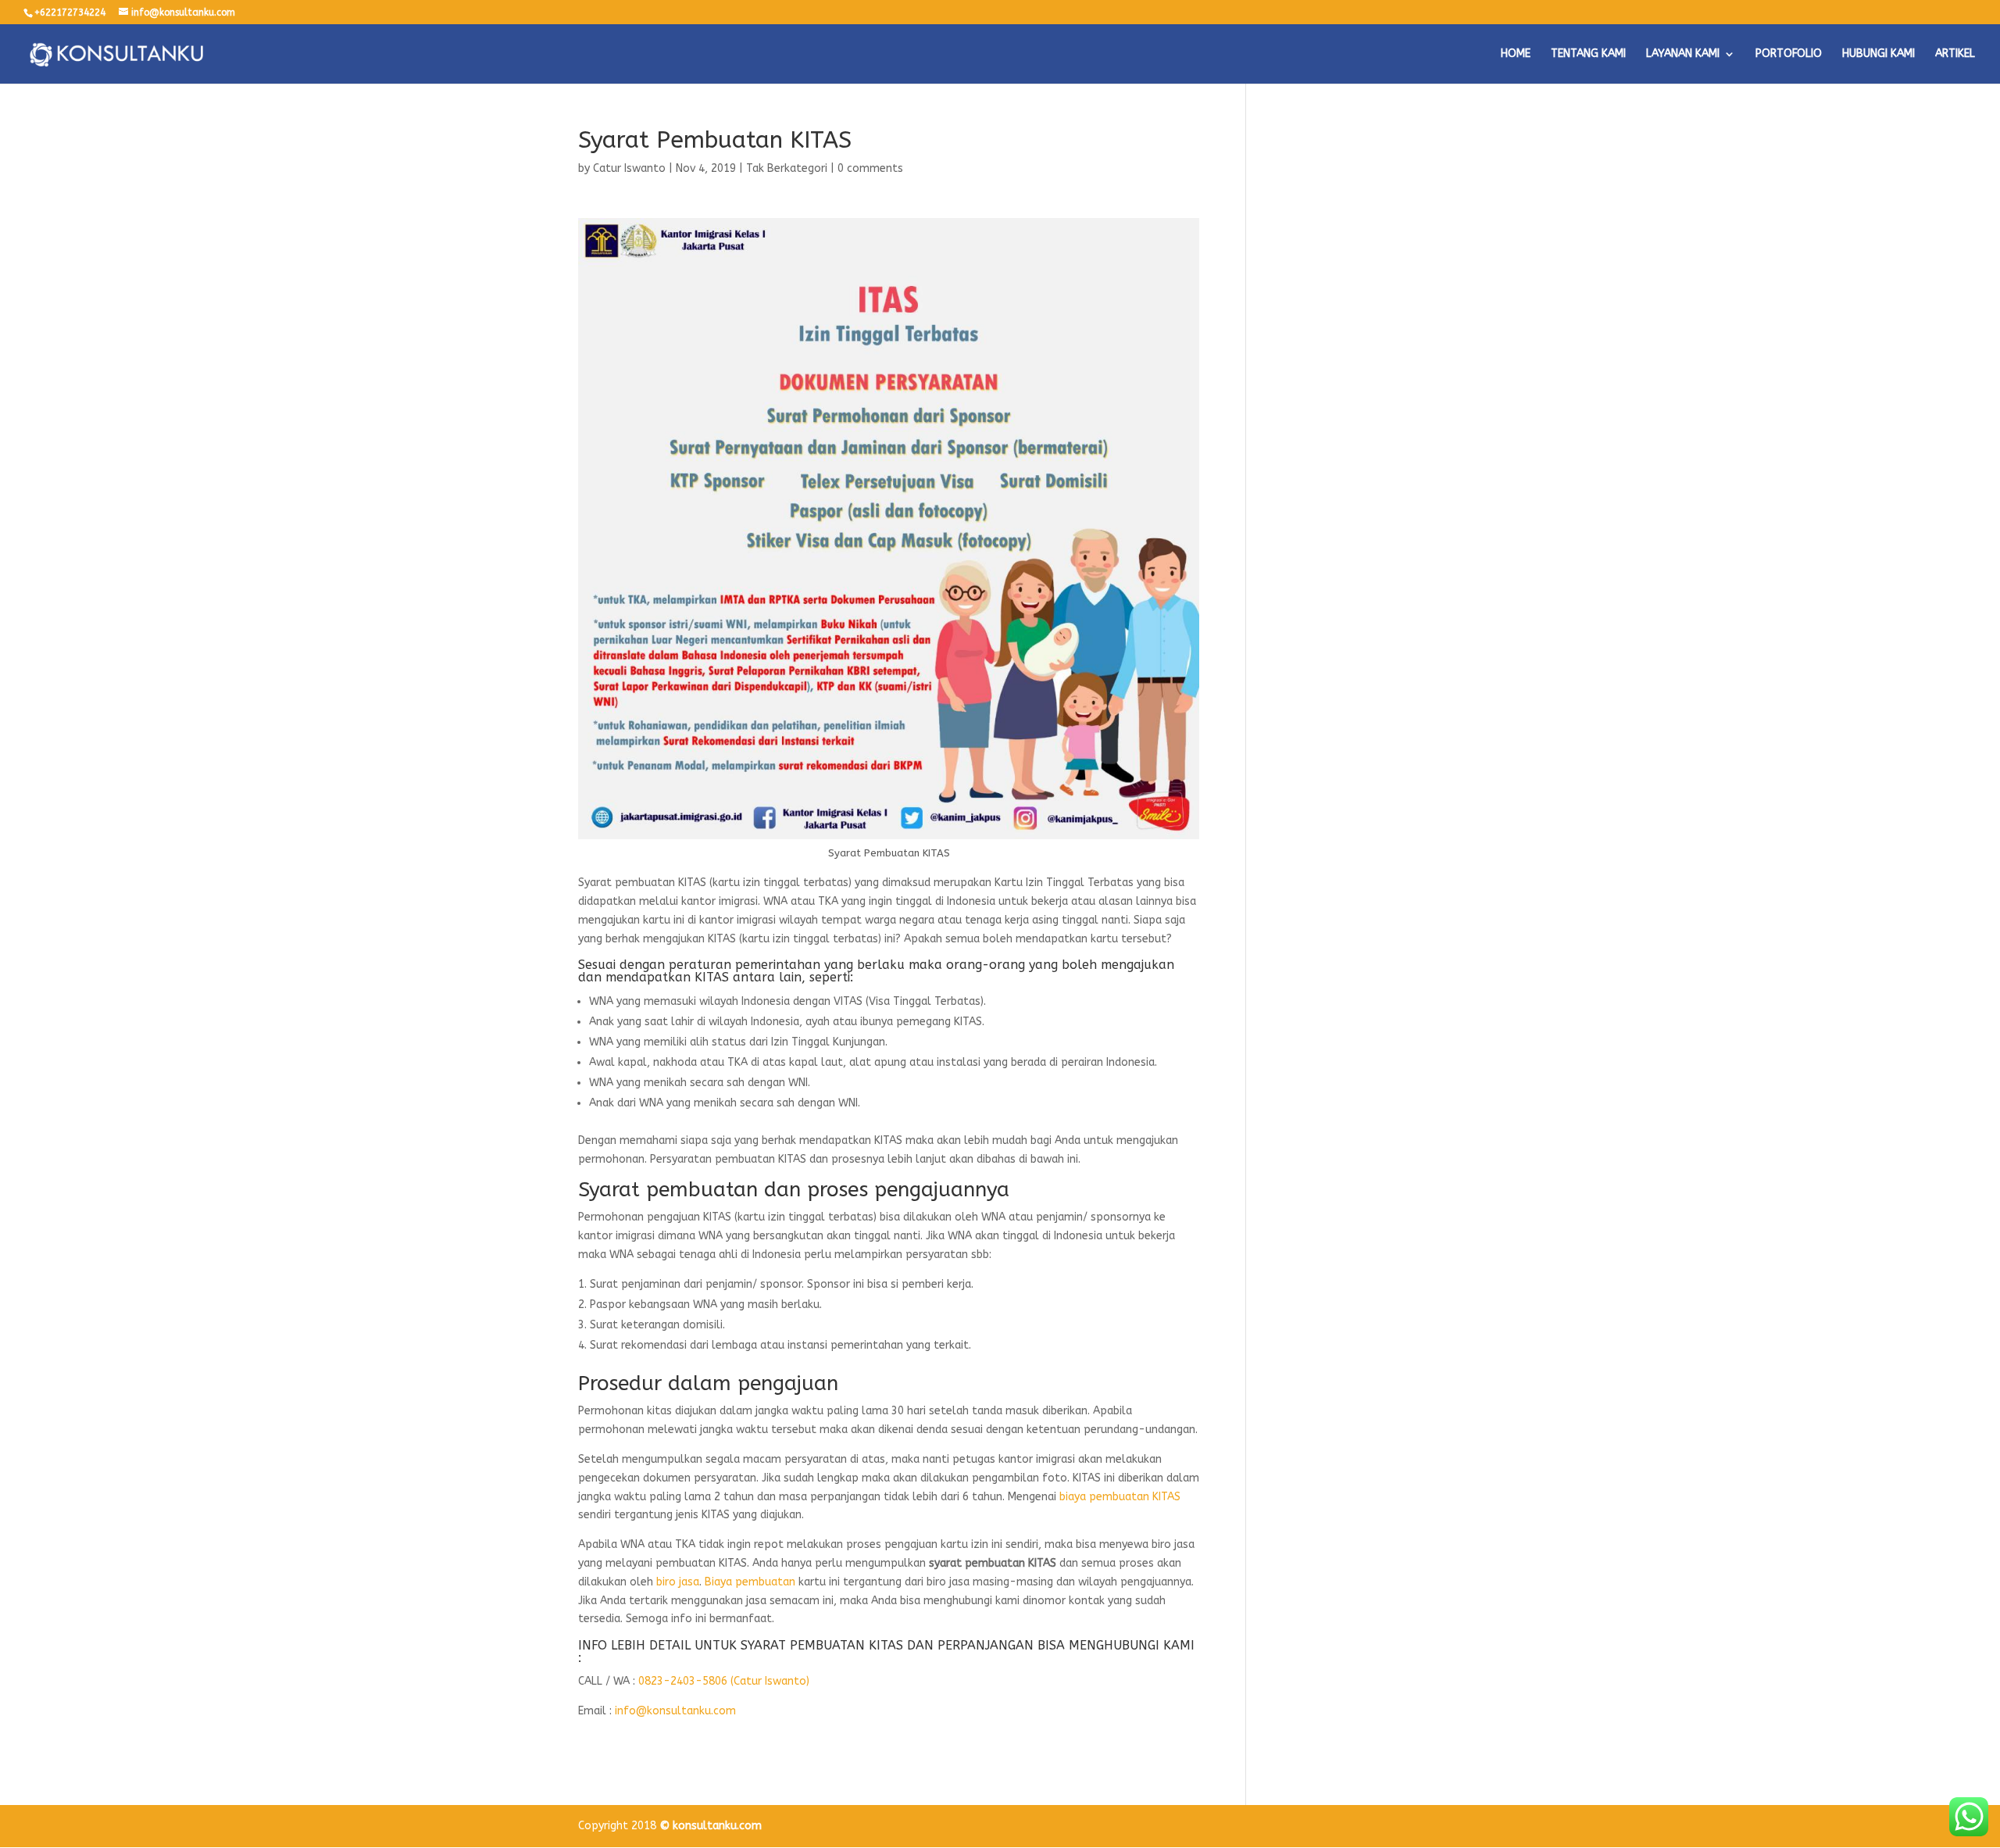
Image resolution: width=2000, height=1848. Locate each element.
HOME (1516, 54)
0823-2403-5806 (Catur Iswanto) (724, 1681)
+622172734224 (70, 13)
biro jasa (678, 1582)
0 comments (870, 168)
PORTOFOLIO (1789, 54)
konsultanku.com (717, 1826)
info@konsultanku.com (675, 1711)
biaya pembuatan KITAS (1120, 1497)
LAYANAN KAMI (1683, 54)
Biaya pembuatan (750, 1582)
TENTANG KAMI (1588, 54)
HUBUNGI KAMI (1879, 54)
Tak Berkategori (787, 168)
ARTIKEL (1955, 54)
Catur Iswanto (629, 168)
